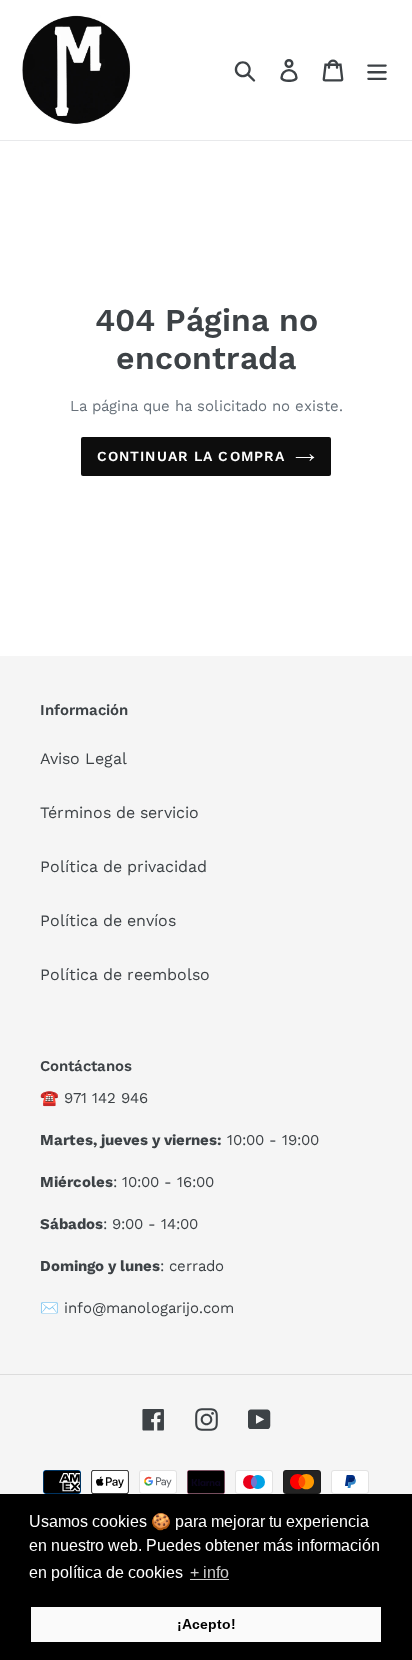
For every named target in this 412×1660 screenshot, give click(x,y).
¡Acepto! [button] (206, 1624)
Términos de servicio (119, 812)
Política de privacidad (123, 866)
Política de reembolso (125, 974)
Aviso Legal (83, 758)
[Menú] (377, 70)
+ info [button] (209, 1572)
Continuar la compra (191, 456)
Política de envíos (108, 920)
